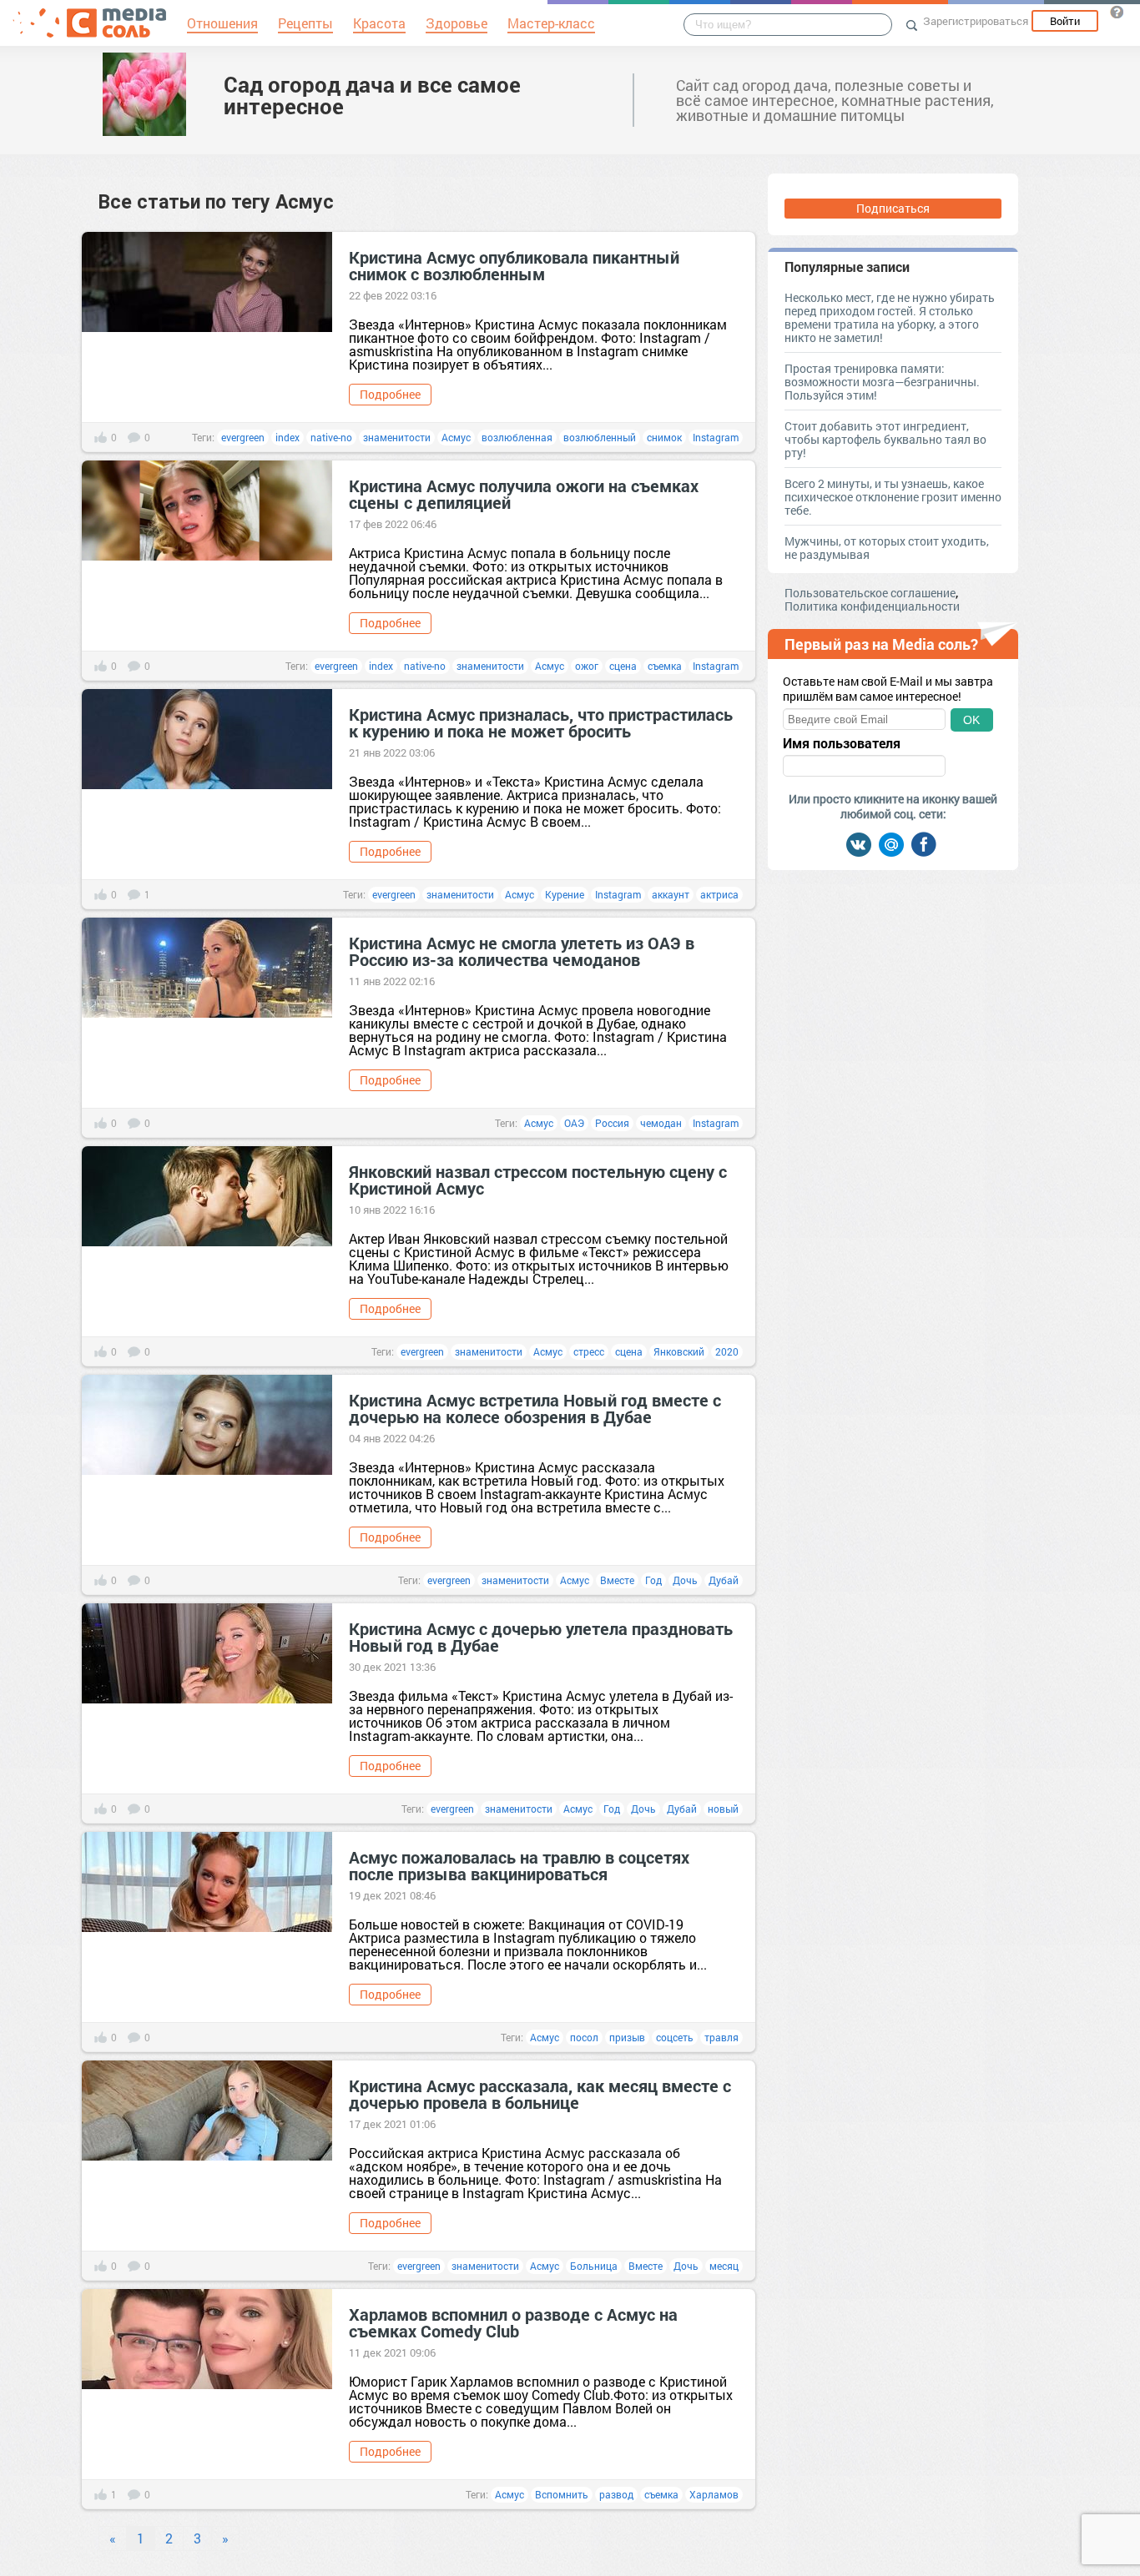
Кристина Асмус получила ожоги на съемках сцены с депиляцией (524, 494)
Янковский (679, 1351)
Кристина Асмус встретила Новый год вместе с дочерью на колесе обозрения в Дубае (535, 1408)
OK (971, 720)
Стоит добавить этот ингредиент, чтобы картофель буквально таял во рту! (885, 439)
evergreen (243, 437)
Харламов (714, 2494)
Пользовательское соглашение (870, 593)
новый (723, 1809)
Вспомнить (562, 2494)
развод (616, 2494)
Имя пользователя (842, 743)
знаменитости (397, 437)
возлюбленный (600, 437)
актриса (719, 894)
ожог (587, 666)
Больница (594, 2266)
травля (721, 2037)
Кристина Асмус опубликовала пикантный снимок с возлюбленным (514, 265)
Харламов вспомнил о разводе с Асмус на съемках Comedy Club (513, 2322)
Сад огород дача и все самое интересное (372, 95)
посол (584, 2037)
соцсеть (675, 2037)
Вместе (617, 1580)
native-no (331, 437)
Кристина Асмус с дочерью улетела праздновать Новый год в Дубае (541, 1637)
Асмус (456, 437)
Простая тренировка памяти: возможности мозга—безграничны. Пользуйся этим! (882, 382)
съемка (665, 666)
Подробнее (390, 394)
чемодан (661, 1123)
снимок (664, 437)
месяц (724, 2266)
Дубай (724, 1580)
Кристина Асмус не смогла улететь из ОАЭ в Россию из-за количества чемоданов (522, 951)
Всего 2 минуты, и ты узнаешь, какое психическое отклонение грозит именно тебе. (893, 497)
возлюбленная (517, 437)
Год (653, 1580)
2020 (727, 1351)
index (288, 437)
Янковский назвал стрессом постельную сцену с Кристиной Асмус (538, 1180)
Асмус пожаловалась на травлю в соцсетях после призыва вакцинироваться (519, 1865)
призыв (627, 2037)
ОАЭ (574, 1123)
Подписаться (893, 208)
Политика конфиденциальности (872, 606)
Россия (612, 1123)
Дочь (685, 1580)
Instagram (716, 437)
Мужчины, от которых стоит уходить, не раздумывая (887, 548)
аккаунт (671, 894)
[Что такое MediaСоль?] (1117, 12)
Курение (565, 894)
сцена (623, 666)
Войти (1065, 21)
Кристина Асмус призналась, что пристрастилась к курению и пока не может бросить (541, 722)
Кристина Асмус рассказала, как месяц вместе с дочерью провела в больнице (540, 2094)
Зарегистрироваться (976, 21)
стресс (589, 1351)
